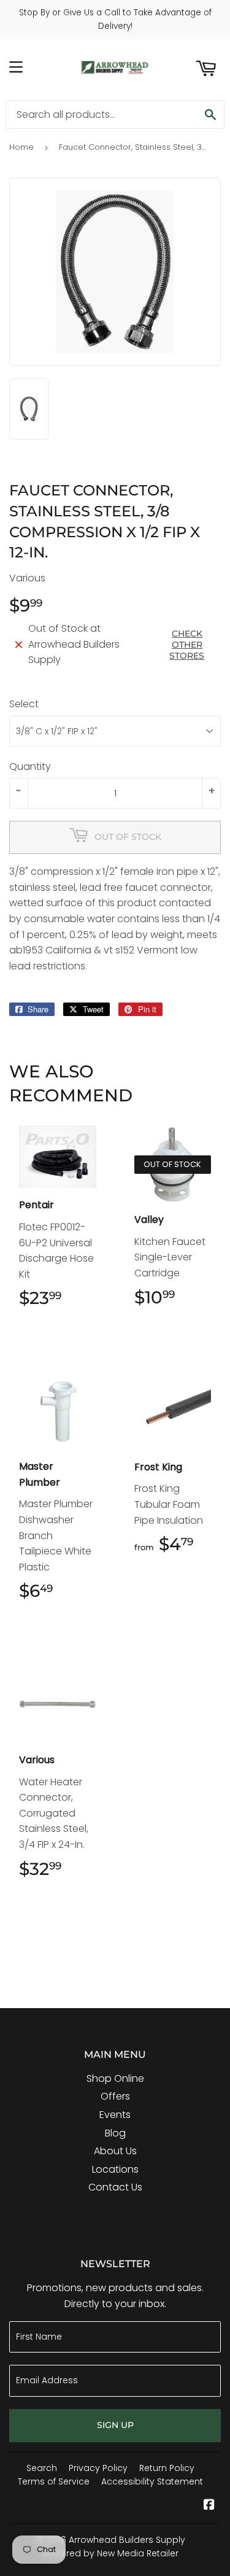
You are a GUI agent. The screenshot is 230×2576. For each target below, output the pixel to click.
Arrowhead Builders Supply (127, 2540)
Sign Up (115, 2425)
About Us (115, 2151)
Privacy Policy (98, 2468)
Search (42, 2468)
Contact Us (115, 2187)
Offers (115, 2096)
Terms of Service (54, 2481)
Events (115, 2115)
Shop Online (115, 2078)
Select (24, 704)
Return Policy (167, 2468)
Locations (115, 2169)
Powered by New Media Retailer (111, 2553)
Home (21, 147)
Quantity (30, 766)
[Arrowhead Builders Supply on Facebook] (209, 2506)
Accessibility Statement (152, 2481)
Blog (115, 2133)
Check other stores (187, 645)
